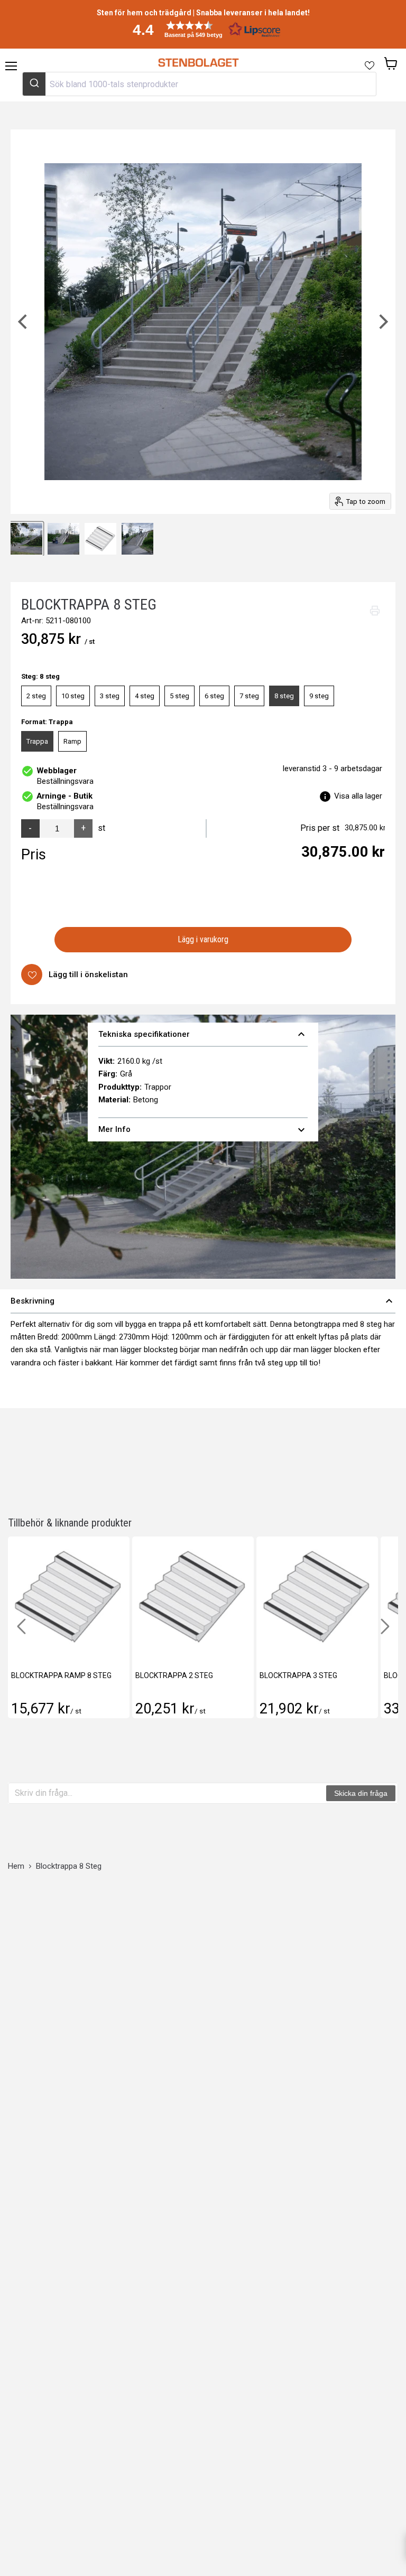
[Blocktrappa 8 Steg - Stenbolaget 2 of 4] (26, 539)
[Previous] (24, 322)
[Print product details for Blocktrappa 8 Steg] (375, 611)
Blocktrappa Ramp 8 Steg (61, 1675)
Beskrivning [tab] (203, 1301)
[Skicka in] (34, 84)
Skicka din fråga (361, 1793)
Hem (16, 1866)
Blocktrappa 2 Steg (174, 1675)
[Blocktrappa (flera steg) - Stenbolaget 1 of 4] (137, 539)
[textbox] (168, 1793)
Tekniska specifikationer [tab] (203, 1034)
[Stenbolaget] (198, 63)
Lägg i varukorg (203, 939)
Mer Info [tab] (203, 1130)
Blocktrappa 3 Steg (298, 1675)
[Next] (382, 322)
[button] (203, 29)
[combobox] (199, 84)
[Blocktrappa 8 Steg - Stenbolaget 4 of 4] (100, 539)
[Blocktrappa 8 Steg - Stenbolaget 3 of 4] (63, 539)
